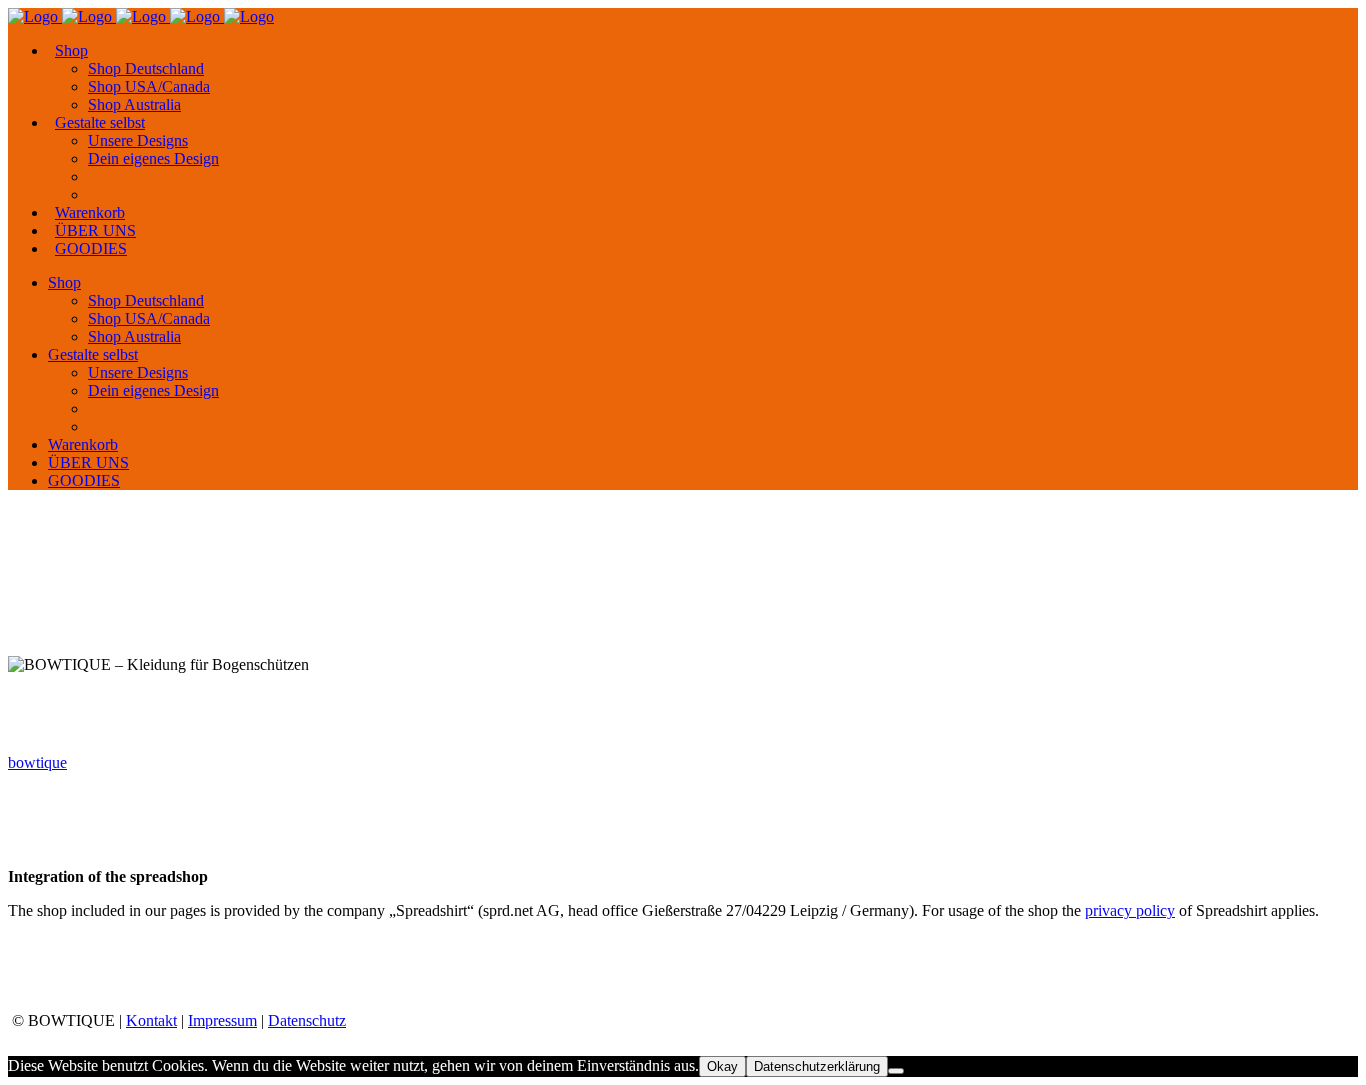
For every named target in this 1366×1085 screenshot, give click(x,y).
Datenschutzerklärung (817, 1066)
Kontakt (151, 1020)
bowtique (37, 762)
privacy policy (1130, 910)
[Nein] (896, 1071)
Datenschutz (307, 1020)
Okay (722, 1066)
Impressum (222, 1020)
